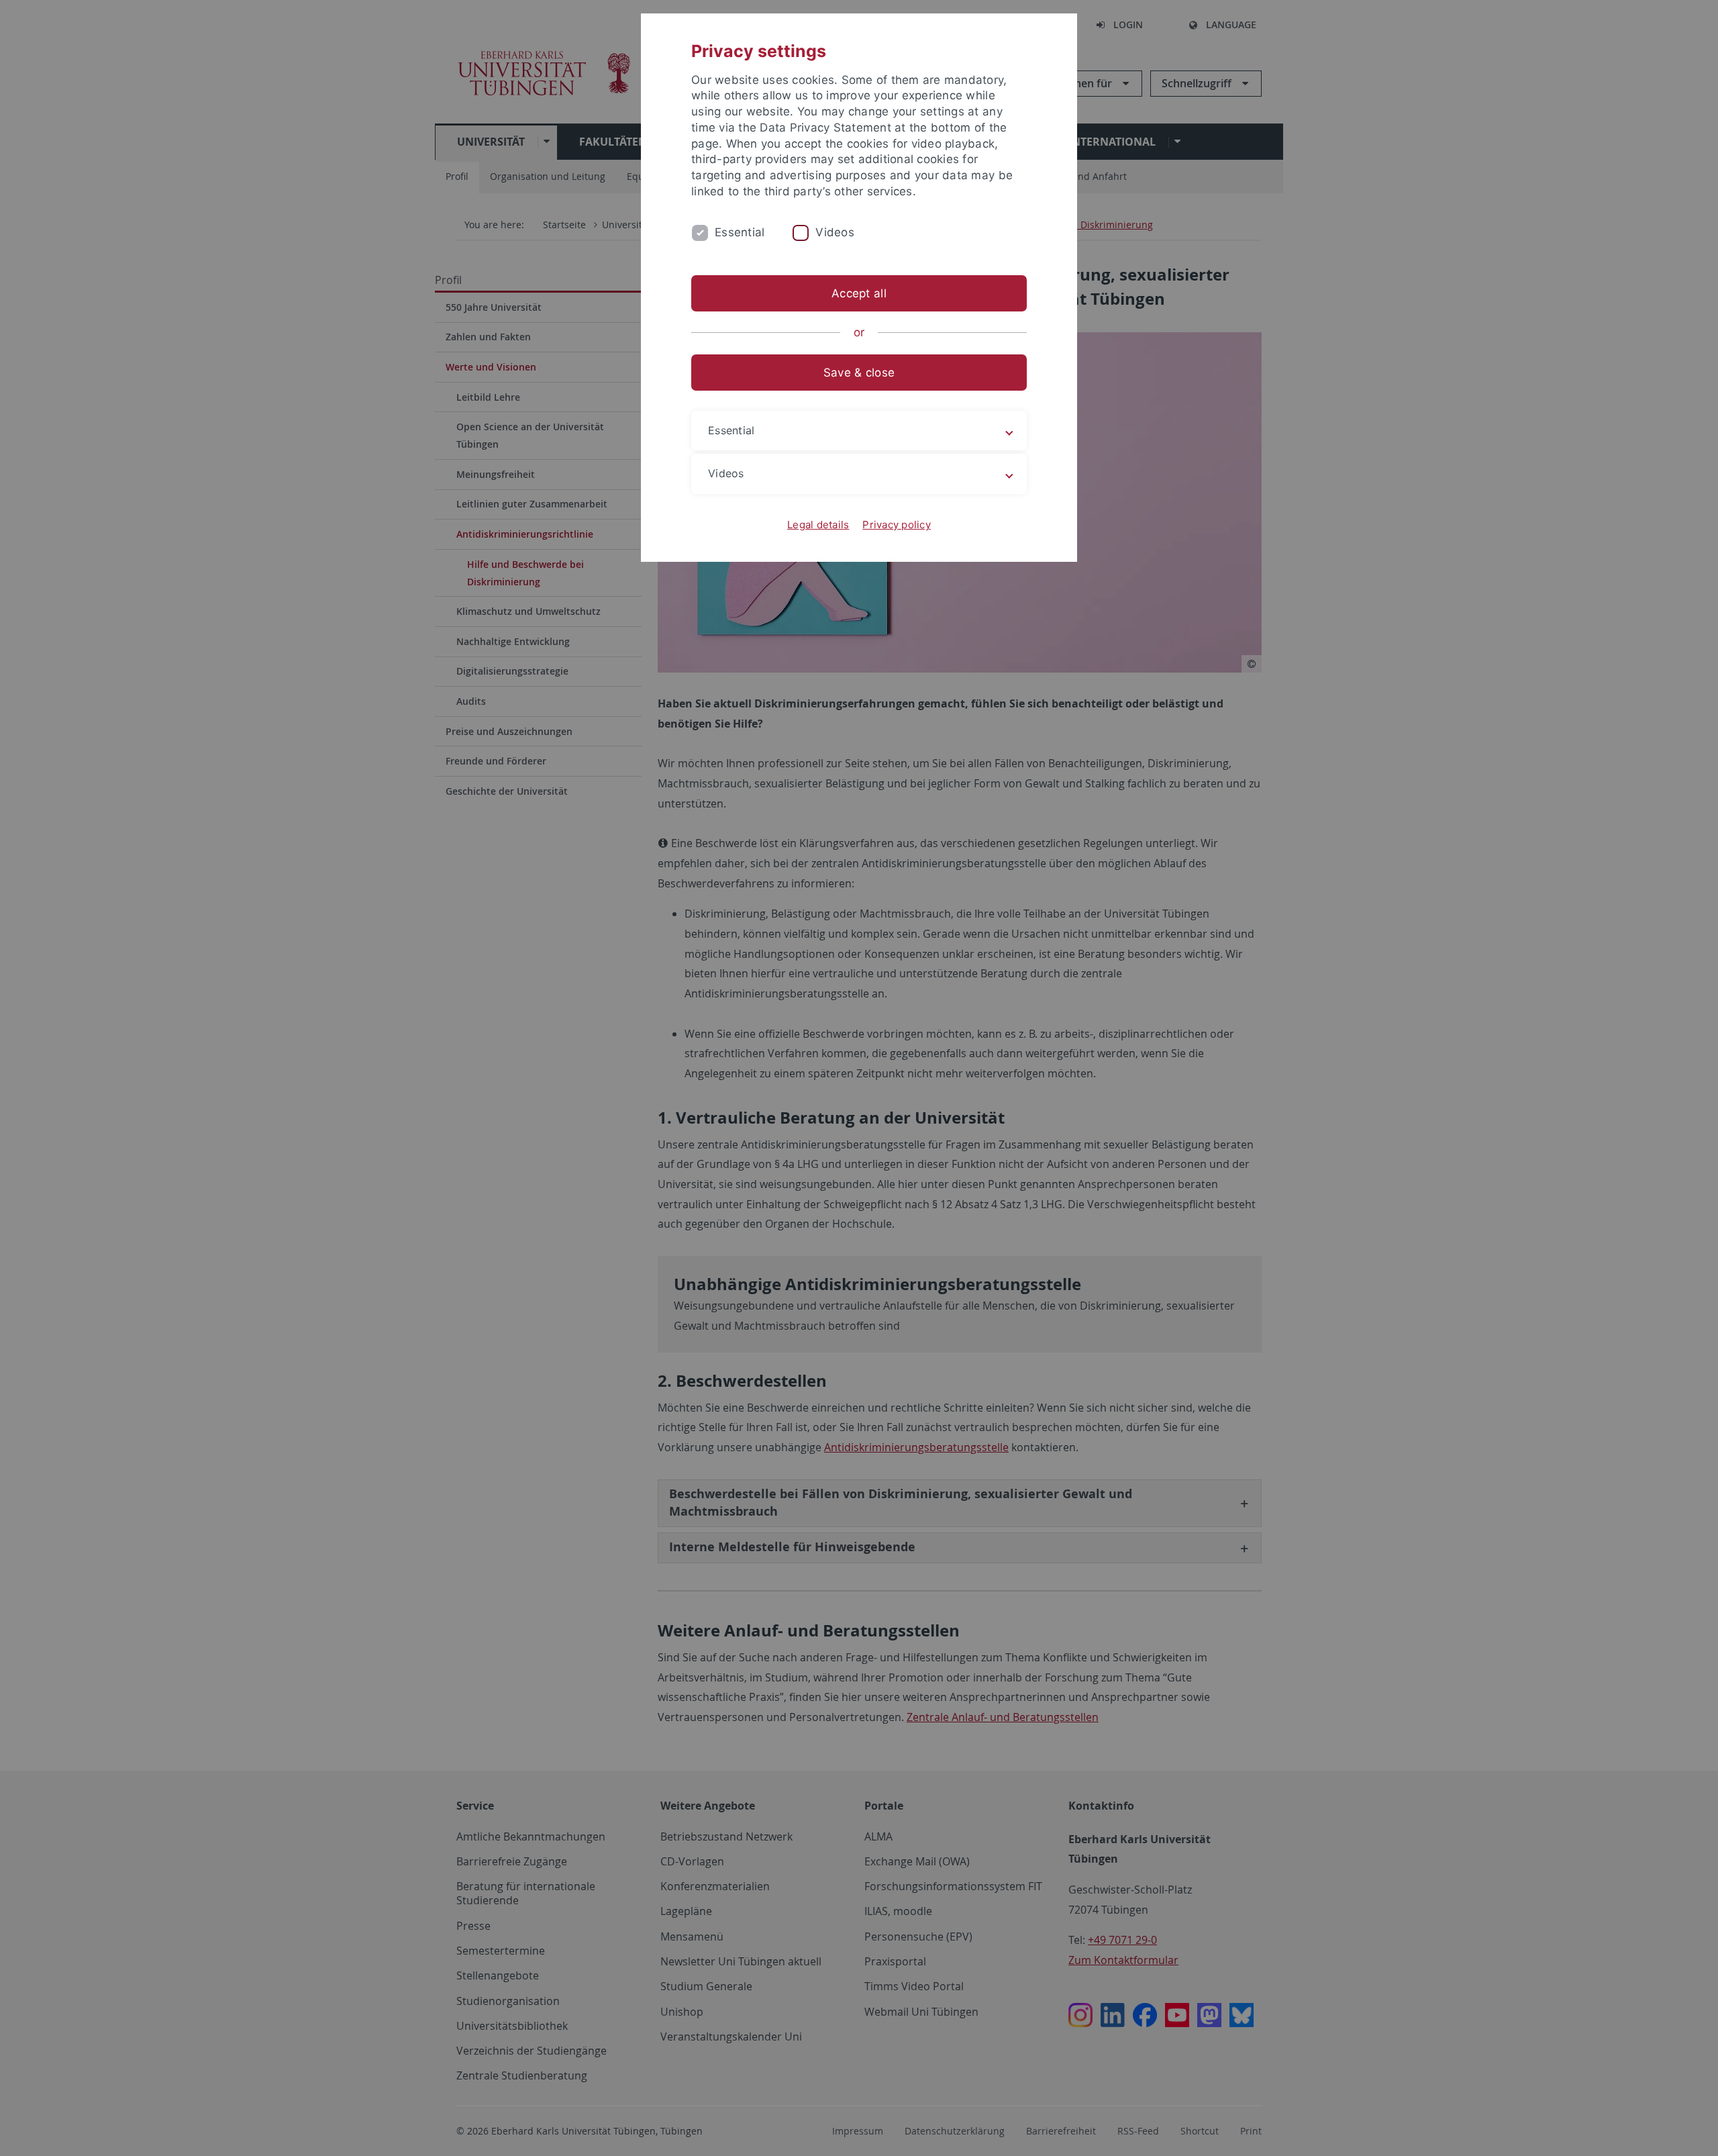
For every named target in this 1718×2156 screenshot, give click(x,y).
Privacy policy (897, 525)
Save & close (859, 373)
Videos (835, 232)
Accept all (859, 293)
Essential (740, 232)
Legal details (818, 525)
